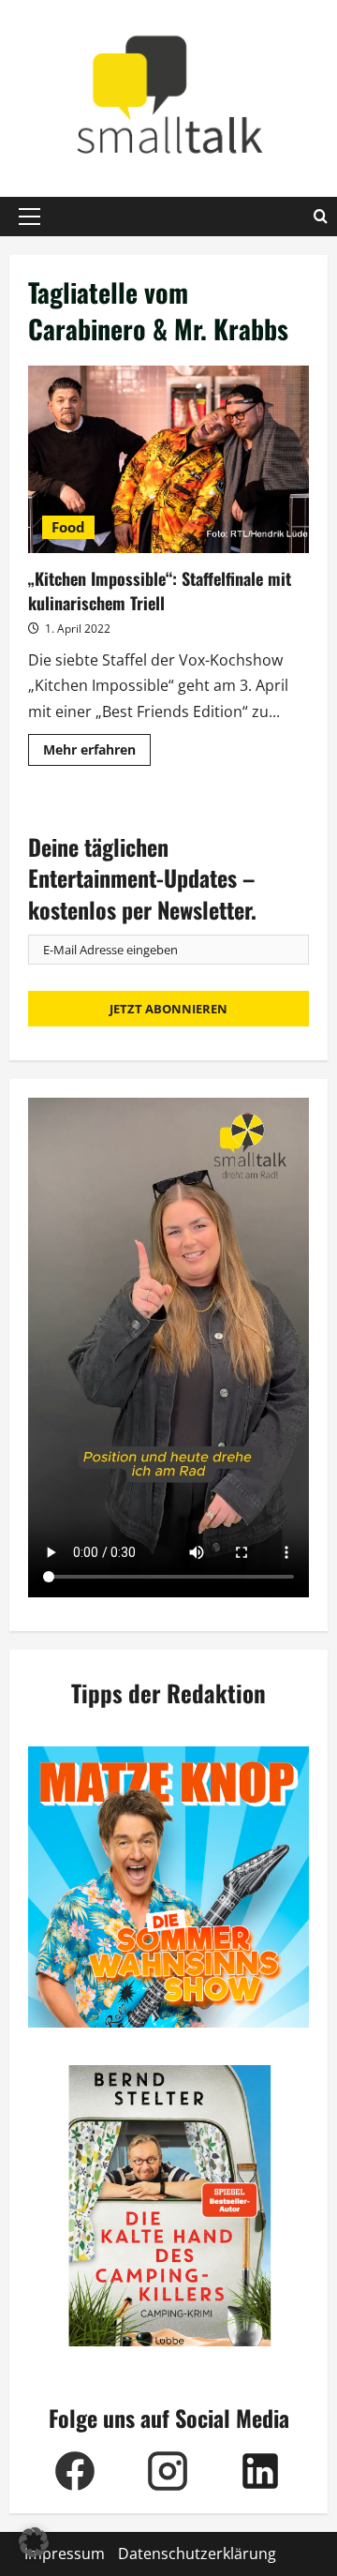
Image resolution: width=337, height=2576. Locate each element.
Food (68, 527)
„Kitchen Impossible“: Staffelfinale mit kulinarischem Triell (168, 459)
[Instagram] (167, 2471)
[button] (29, 217)
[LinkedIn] (260, 2471)
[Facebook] (74, 2471)
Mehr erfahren (97, 753)
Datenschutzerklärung (197, 2554)
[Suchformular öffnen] (321, 217)
